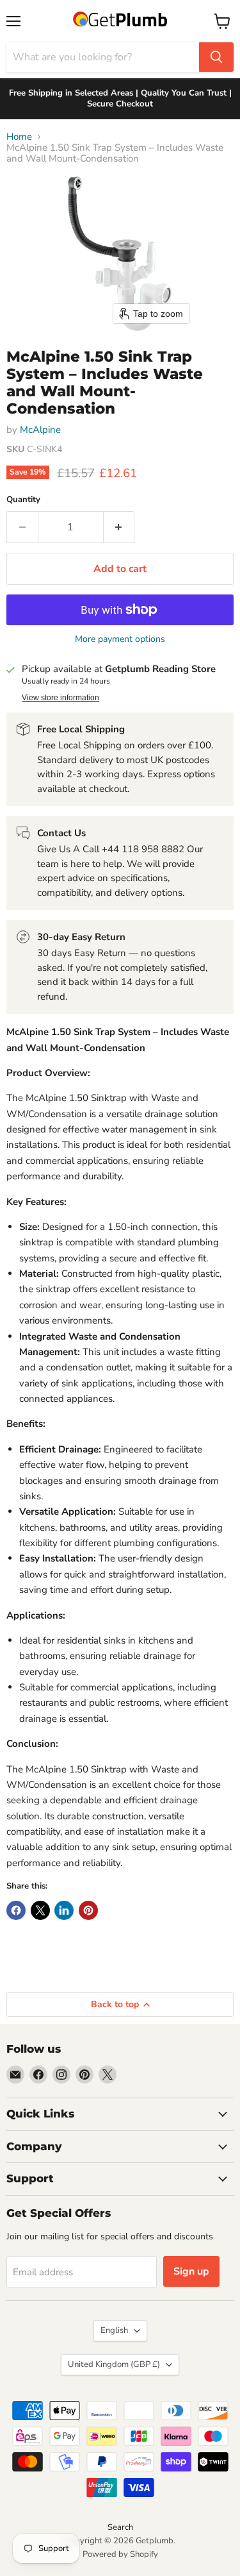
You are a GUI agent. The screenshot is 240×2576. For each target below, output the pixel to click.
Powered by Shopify (120, 2554)
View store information (60, 698)
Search (120, 2527)
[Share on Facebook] (16, 1910)
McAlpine (40, 430)
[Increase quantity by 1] (119, 527)
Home (19, 137)
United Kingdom (114, 2364)
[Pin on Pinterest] (88, 1910)
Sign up (191, 2271)
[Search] (216, 57)
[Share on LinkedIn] (64, 1910)
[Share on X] (40, 1910)
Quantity (23, 500)
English (114, 2330)
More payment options (120, 639)
